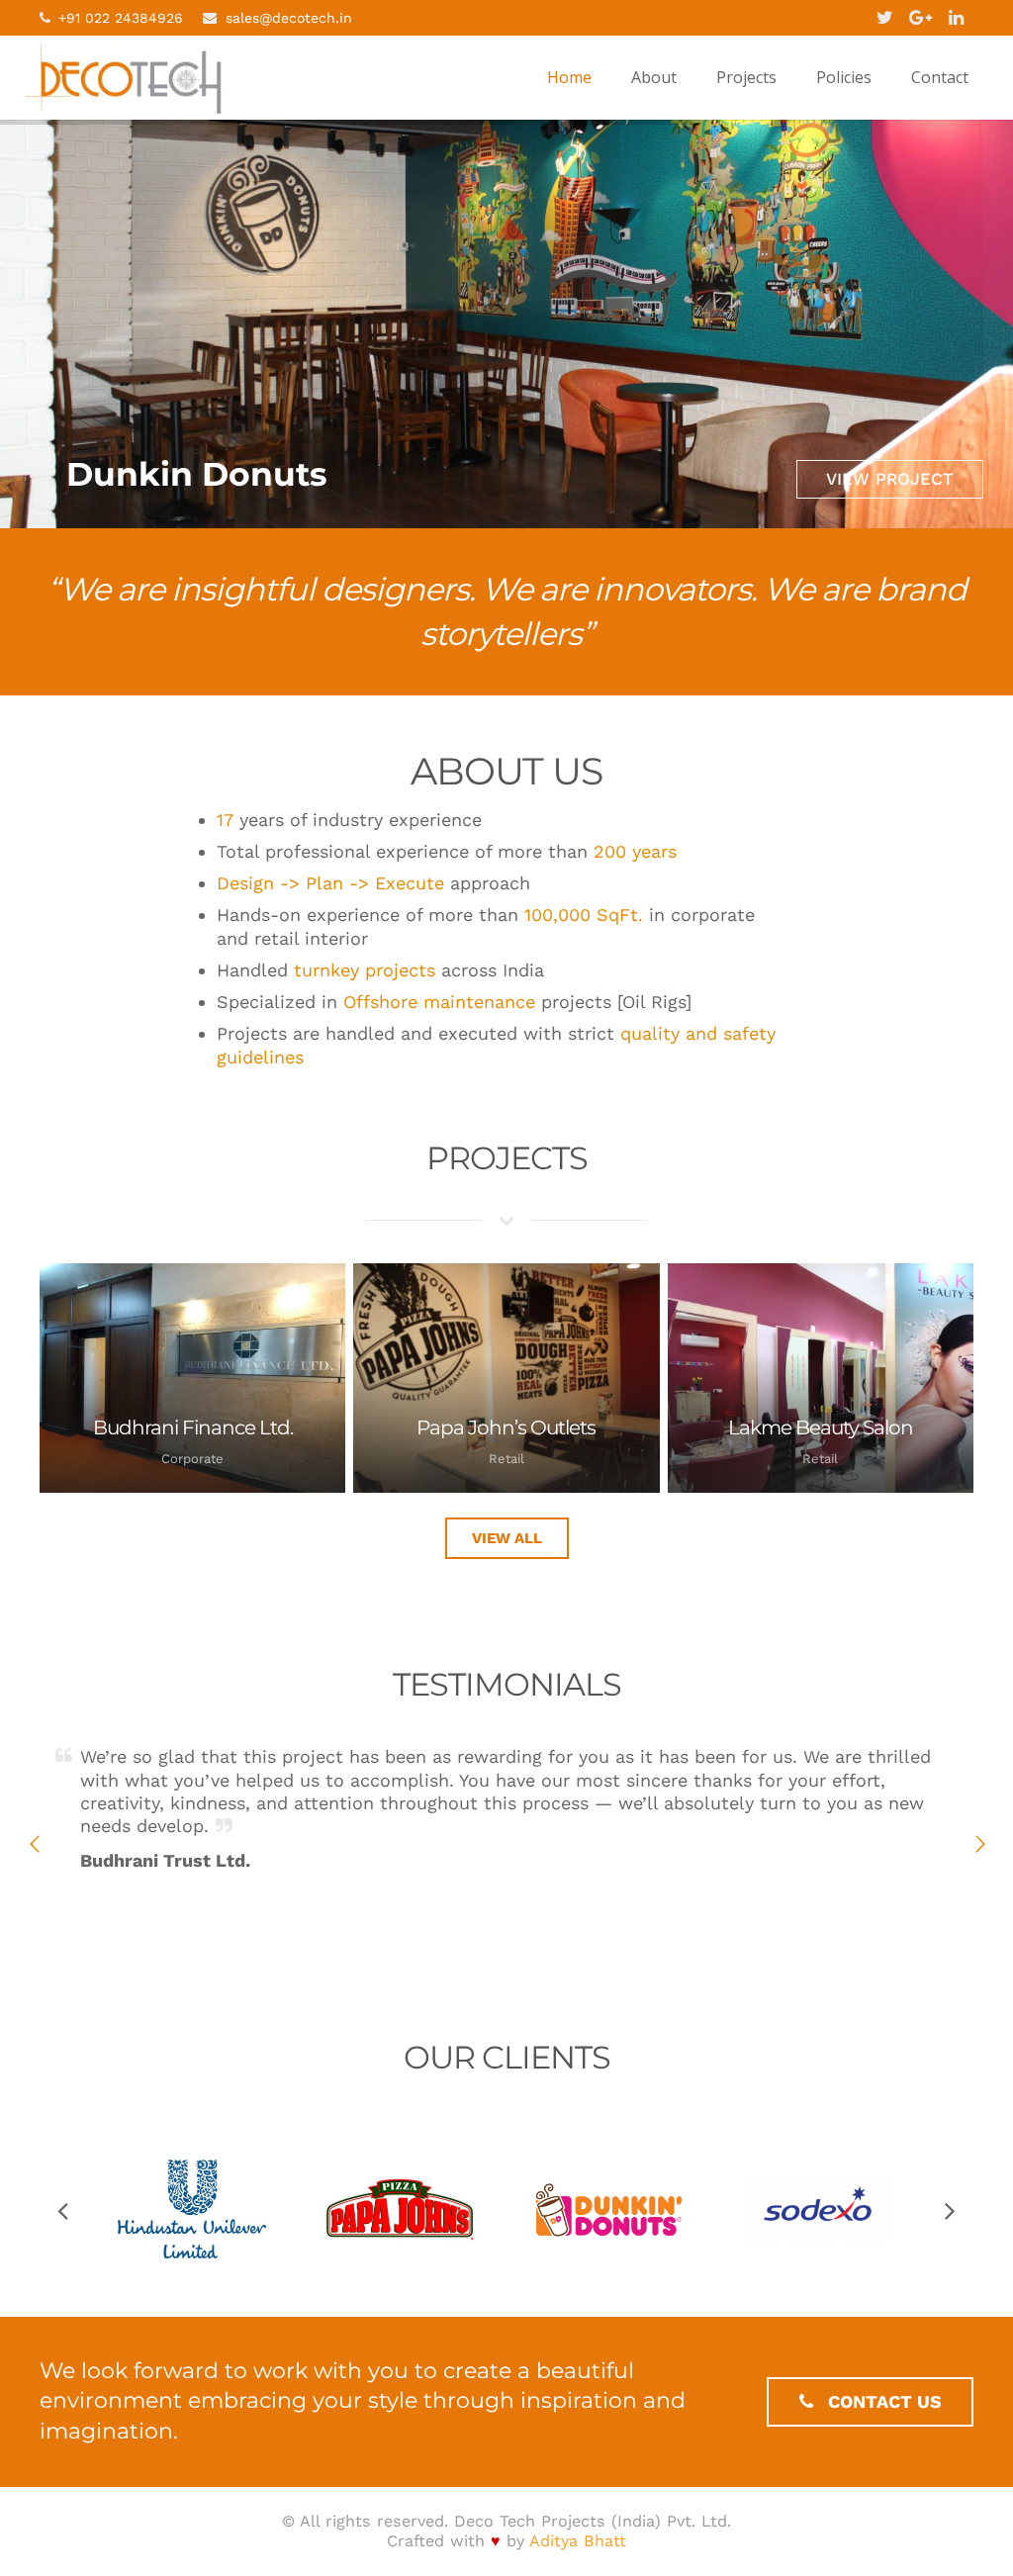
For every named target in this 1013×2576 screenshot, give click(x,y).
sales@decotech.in (289, 18)
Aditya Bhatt (578, 2541)
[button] (35, 1844)
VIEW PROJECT (890, 479)
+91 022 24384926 (121, 18)
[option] (506, 1809)
